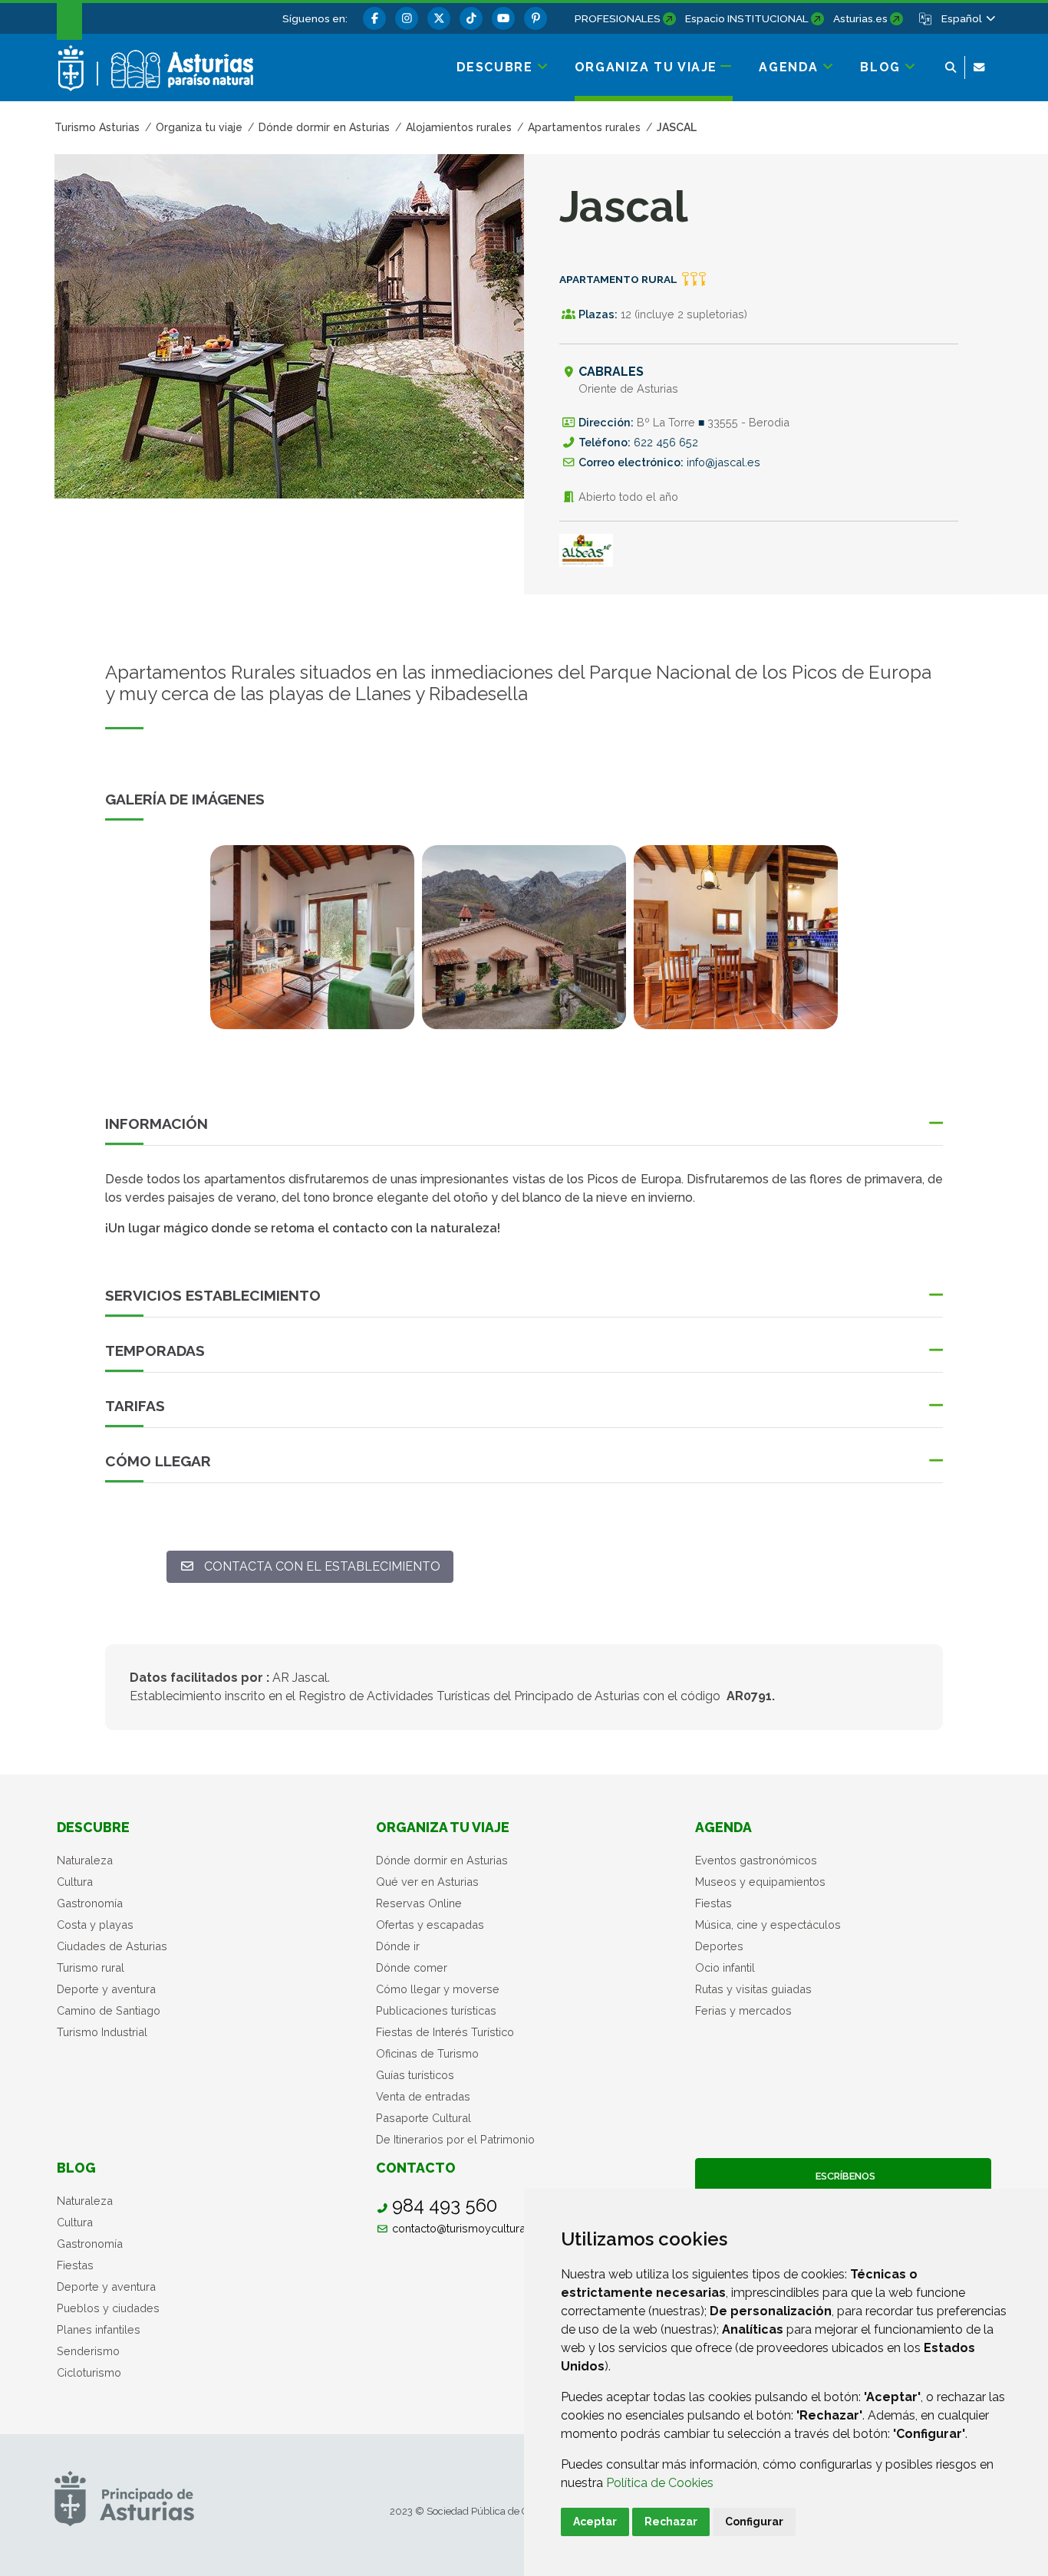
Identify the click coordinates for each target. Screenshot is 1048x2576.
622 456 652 (666, 442)
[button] (967, 18)
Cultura (75, 1882)
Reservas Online (419, 1903)
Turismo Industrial (102, 2032)
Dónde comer (412, 1967)
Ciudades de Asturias (112, 1946)
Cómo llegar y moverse (438, 1989)
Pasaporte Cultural (423, 2118)
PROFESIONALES (618, 18)
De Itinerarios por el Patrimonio (455, 2139)
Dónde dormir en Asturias (442, 1860)
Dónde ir (398, 1946)
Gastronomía (90, 1903)
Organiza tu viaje (443, 1827)
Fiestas (713, 1903)
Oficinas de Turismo (427, 2053)
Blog (76, 2168)
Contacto (416, 2168)
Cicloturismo (89, 2372)
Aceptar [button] (595, 2522)
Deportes (719, 1946)
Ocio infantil (725, 1967)
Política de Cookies (660, 2483)
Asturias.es (860, 18)
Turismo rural (91, 1967)
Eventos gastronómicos (756, 1860)
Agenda (723, 1827)
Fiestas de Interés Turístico (445, 2032)
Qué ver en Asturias (427, 1882)
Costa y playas (95, 1925)
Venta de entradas (423, 2096)
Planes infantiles (99, 2329)
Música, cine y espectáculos (768, 1925)
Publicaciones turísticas (436, 2010)
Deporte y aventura (106, 1989)
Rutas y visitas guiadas (753, 1989)
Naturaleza (85, 1860)
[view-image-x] (312, 937)
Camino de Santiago (109, 2010)
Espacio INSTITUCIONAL (747, 18)
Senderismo (88, 2351)
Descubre (93, 1827)
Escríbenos (843, 2176)
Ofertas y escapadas (430, 1925)
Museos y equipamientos (760, 1882)
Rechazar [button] (671, 2522)
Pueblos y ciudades (108, 2308)
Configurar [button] (754, 2522)
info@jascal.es (723, 462)
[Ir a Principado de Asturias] (124, 2498)
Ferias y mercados (743, 2010)
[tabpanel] (312, 946)
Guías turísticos (415, 2075)
